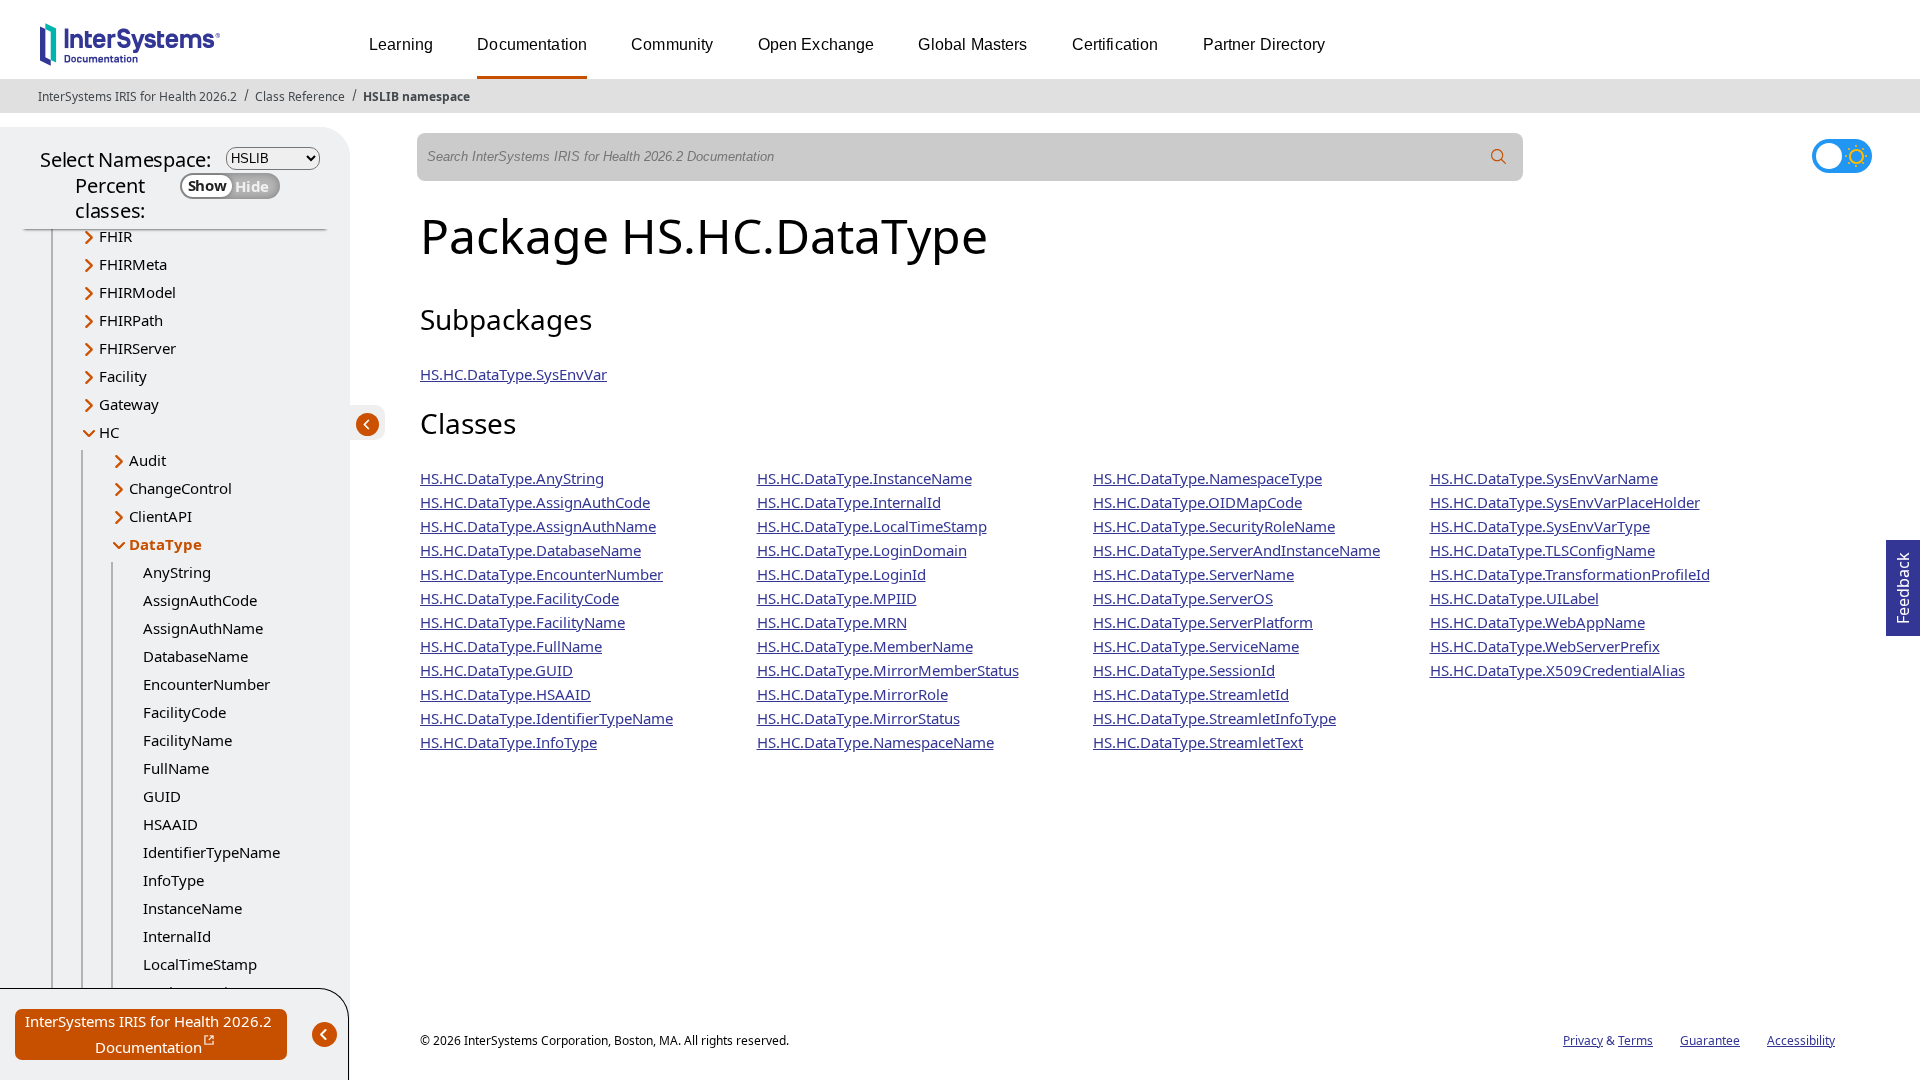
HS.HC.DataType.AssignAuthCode (535, 502)
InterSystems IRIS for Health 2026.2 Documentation (156, 1035)
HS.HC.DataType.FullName (511, 646)
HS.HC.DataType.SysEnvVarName (1544, 478)
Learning (401, 44)
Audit (147, 460)
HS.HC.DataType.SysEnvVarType (1540, 526)
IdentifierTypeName (211, 852)
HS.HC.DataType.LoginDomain (862, 550)
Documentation (532, 44)
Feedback (1903, 582)
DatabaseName (195, 656)
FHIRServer (137, 348)
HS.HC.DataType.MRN (832, 622)
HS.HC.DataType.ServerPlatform (1203, 622)
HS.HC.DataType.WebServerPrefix (1545, 646)
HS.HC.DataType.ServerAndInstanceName (1236, 550)
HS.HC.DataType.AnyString (512, 478)
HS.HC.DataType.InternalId (849, 502)
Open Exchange (816, 44)
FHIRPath (131, 320)
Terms (1635, 1040)
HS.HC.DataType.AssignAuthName (538, 526)
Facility (123, 376)
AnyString (177, 572)
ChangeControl (180, 488)
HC (109, 432)
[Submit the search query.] (1499, 157)
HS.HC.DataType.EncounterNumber (541, 574)
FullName (176, 768)
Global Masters (972, 44)
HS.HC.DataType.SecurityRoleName (1214, 526)
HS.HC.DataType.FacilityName (522, 622)
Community (672, 44)
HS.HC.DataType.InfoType (508, 742)
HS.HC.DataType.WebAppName (1537, 622)
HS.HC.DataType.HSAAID (505, 694)
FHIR (115, 236)
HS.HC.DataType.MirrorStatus (858, 718)
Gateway (129, 404)
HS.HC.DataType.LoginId (841, 574)
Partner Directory (1264, 44)
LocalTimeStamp (200, 964)
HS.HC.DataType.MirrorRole (852, 694)
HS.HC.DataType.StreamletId (1191, 694)
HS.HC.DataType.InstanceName (864, 478)
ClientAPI (160, 516)
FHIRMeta (133, 264)
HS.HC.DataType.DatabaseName (530, 550)
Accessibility (1801, 1040)
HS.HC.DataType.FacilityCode (519, 598)
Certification (1115, 44)
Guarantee (1710, 1040)
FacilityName (187, 740)
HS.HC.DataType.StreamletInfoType (1214, 718)
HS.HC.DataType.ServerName (1193, 574)
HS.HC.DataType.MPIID (837, 598)
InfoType (173, 880)
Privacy (1583, 1040)
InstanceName (192, 908)
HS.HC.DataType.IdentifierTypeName (546, 718)
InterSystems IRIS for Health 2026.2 (137, 96)
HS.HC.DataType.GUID (496, 670)
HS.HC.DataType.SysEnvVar (513, 374)
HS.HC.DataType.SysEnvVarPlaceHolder (1565, 502)
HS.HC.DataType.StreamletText (1198, 742)
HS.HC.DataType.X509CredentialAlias (1557, 670)
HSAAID (170, 824)
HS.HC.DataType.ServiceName (1196, 646)
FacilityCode (184, 712)
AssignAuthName (203, 628)
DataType (165, 544)
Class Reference (300, 96)
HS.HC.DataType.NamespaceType (1207, 478)
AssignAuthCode (200, 600)
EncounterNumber (206, 684)
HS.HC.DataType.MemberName (865, 646)
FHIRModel (137, 292)
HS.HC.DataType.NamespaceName (875, 742)
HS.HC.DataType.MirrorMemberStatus (888, 670)
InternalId (177, 936)
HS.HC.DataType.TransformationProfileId (1570, 574)
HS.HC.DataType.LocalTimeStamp (872, 526)
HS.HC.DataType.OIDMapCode (1197, 502)
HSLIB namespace (416, 96)
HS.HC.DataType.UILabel (1514, 598)
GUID (162, 796)
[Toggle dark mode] (1842, 156)
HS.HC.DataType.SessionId (1184, 670)
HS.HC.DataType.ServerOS (1183, 598)
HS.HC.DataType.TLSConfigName (1542, 550)
